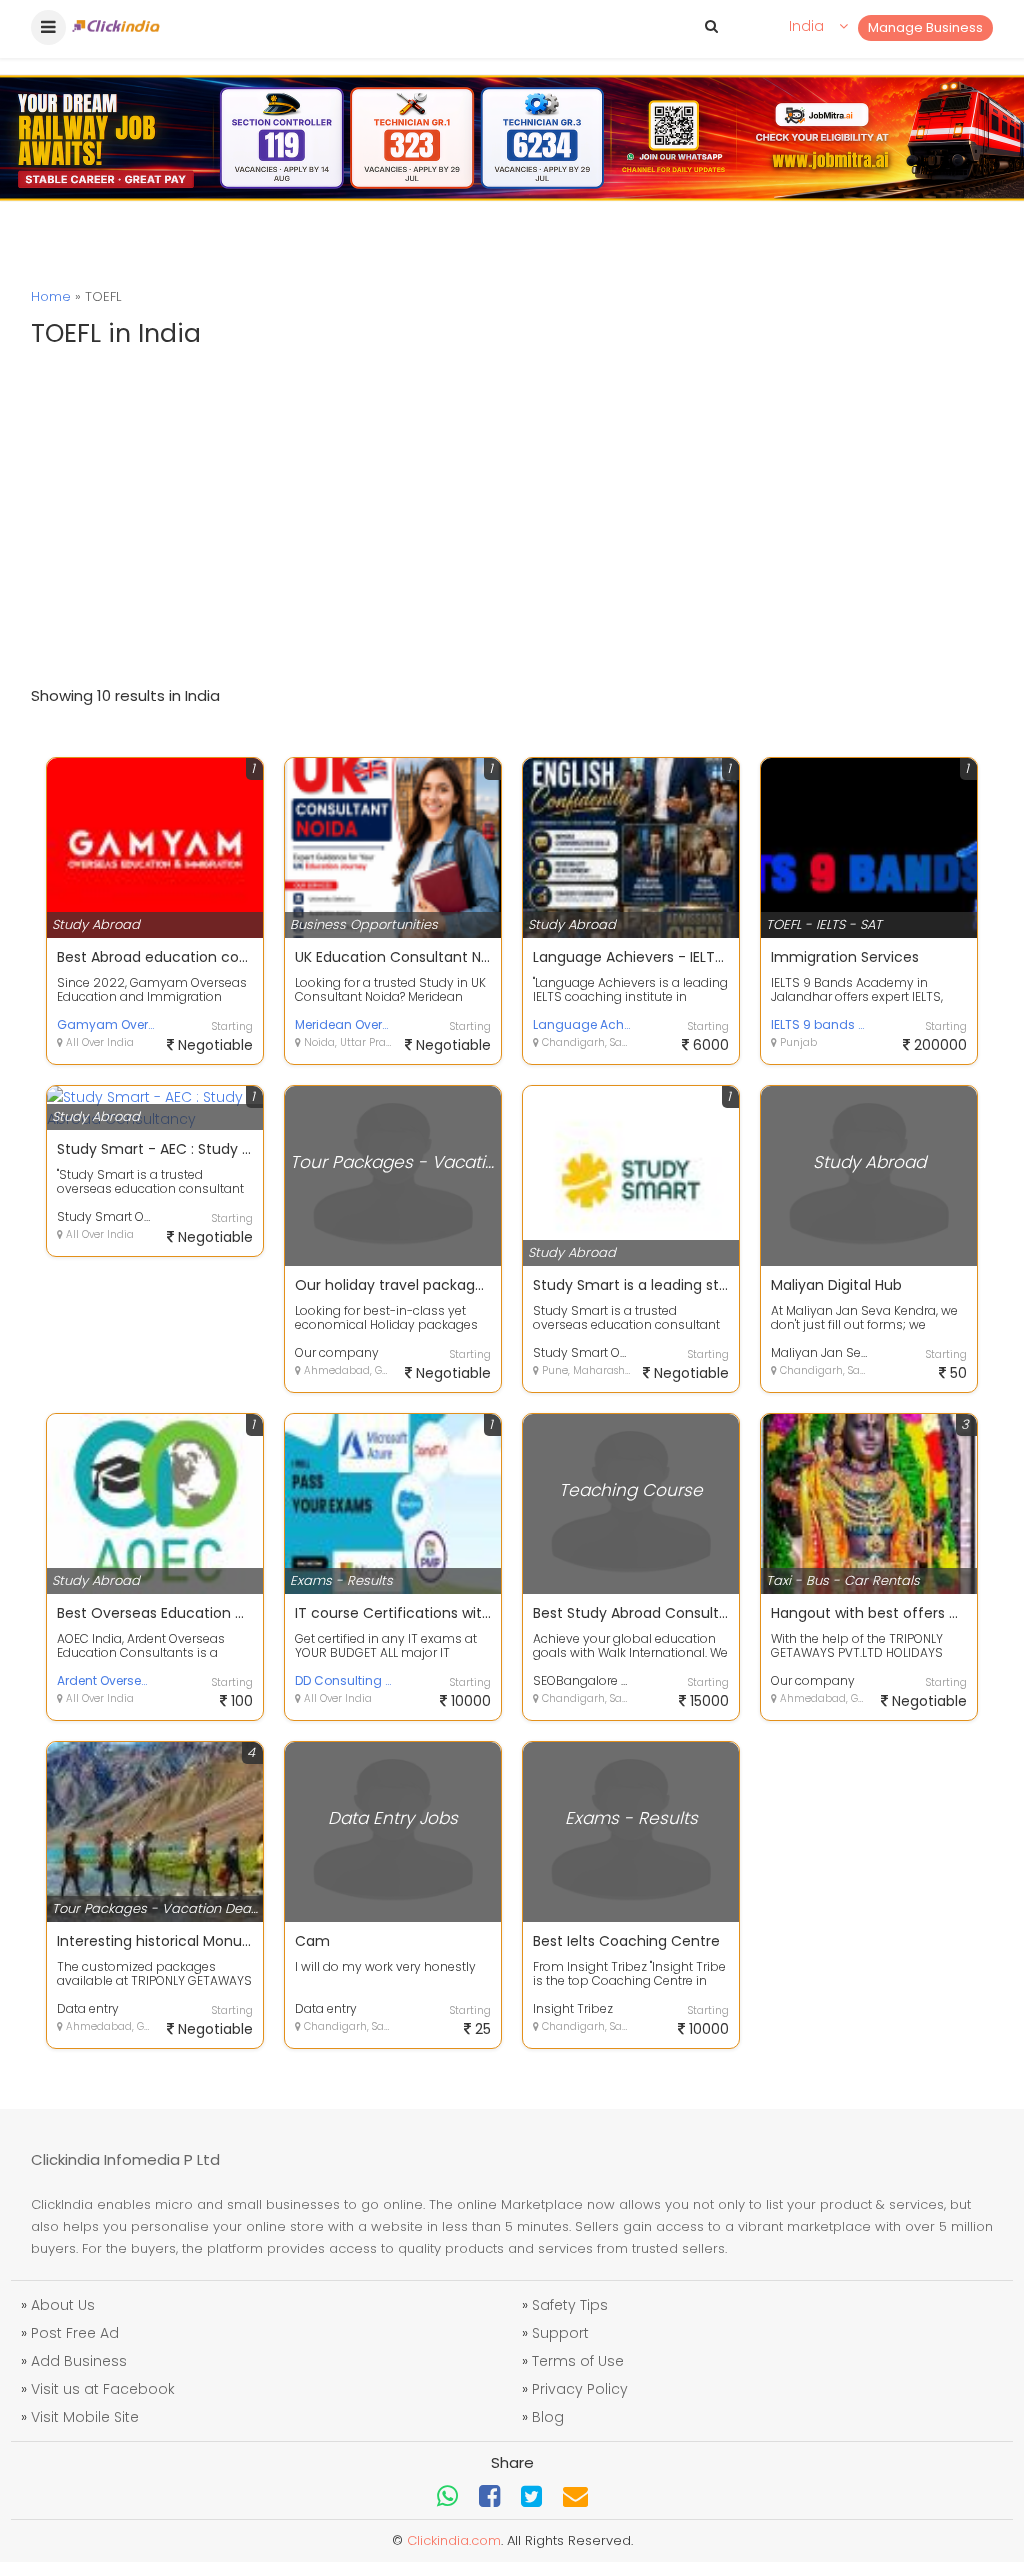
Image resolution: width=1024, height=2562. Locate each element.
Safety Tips (570, 2305)
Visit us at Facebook (103, 2389)
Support (560, 2333)
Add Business (79, 2361)
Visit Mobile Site (85, 2417)
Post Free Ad (75, 2333)
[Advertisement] (512, 515)
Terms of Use (578, 2361)
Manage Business (925, 27)
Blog (548, 2417)
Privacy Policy (580, 2389)
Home (51, 296)
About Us (63, 2305)
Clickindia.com (454, 2540)
